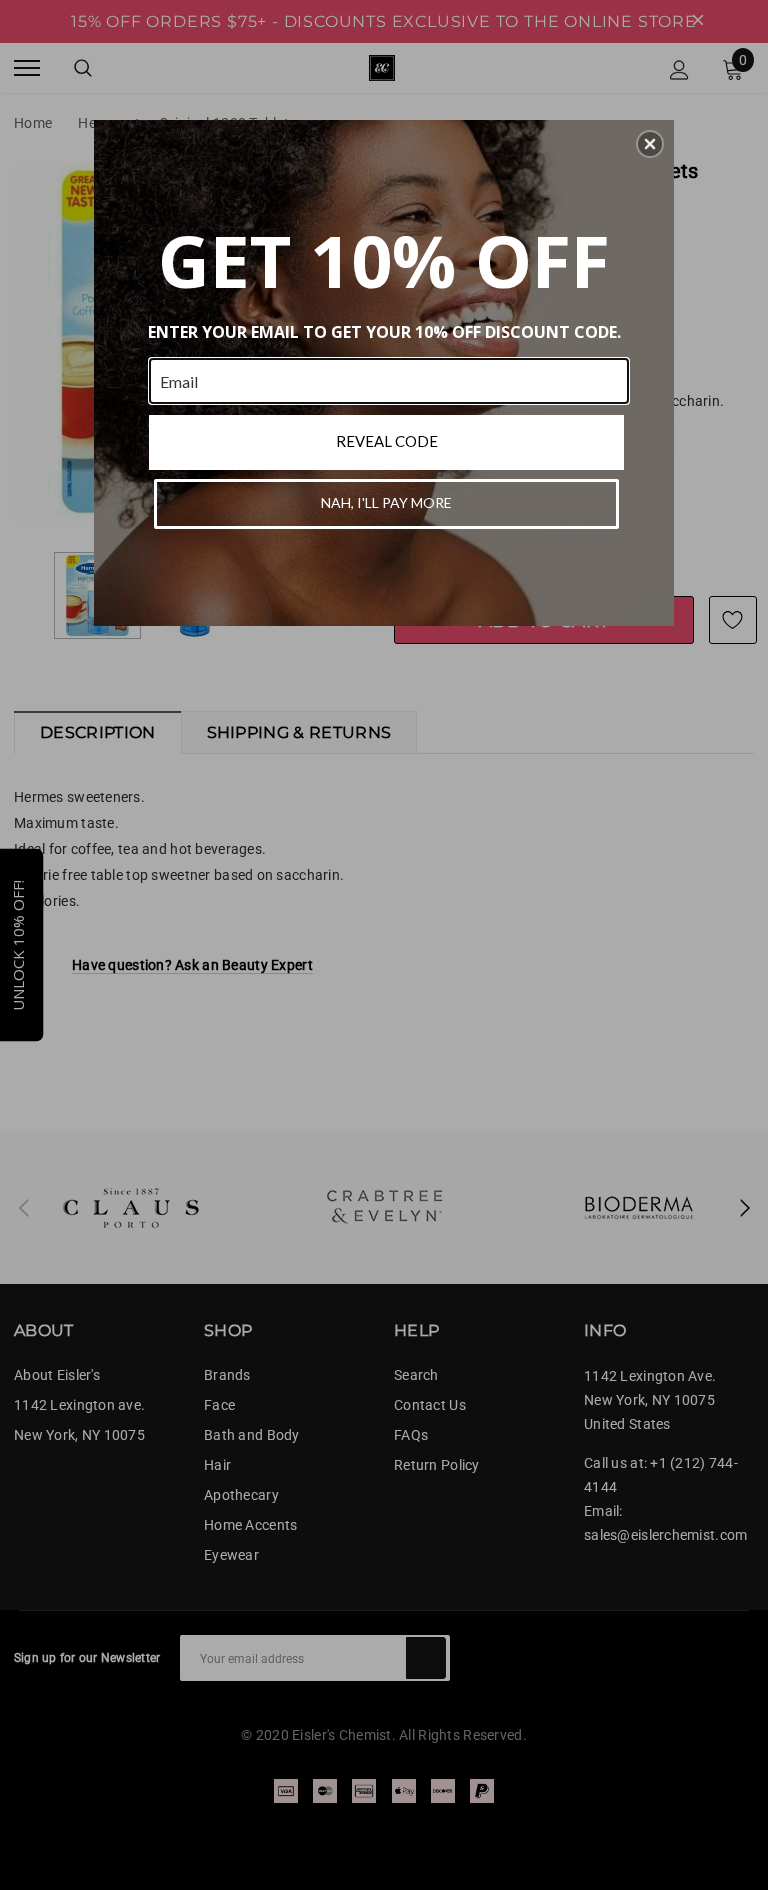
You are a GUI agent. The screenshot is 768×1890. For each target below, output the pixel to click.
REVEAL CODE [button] (387, 441)
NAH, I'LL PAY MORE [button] (386, 502)
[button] (650, 144)
